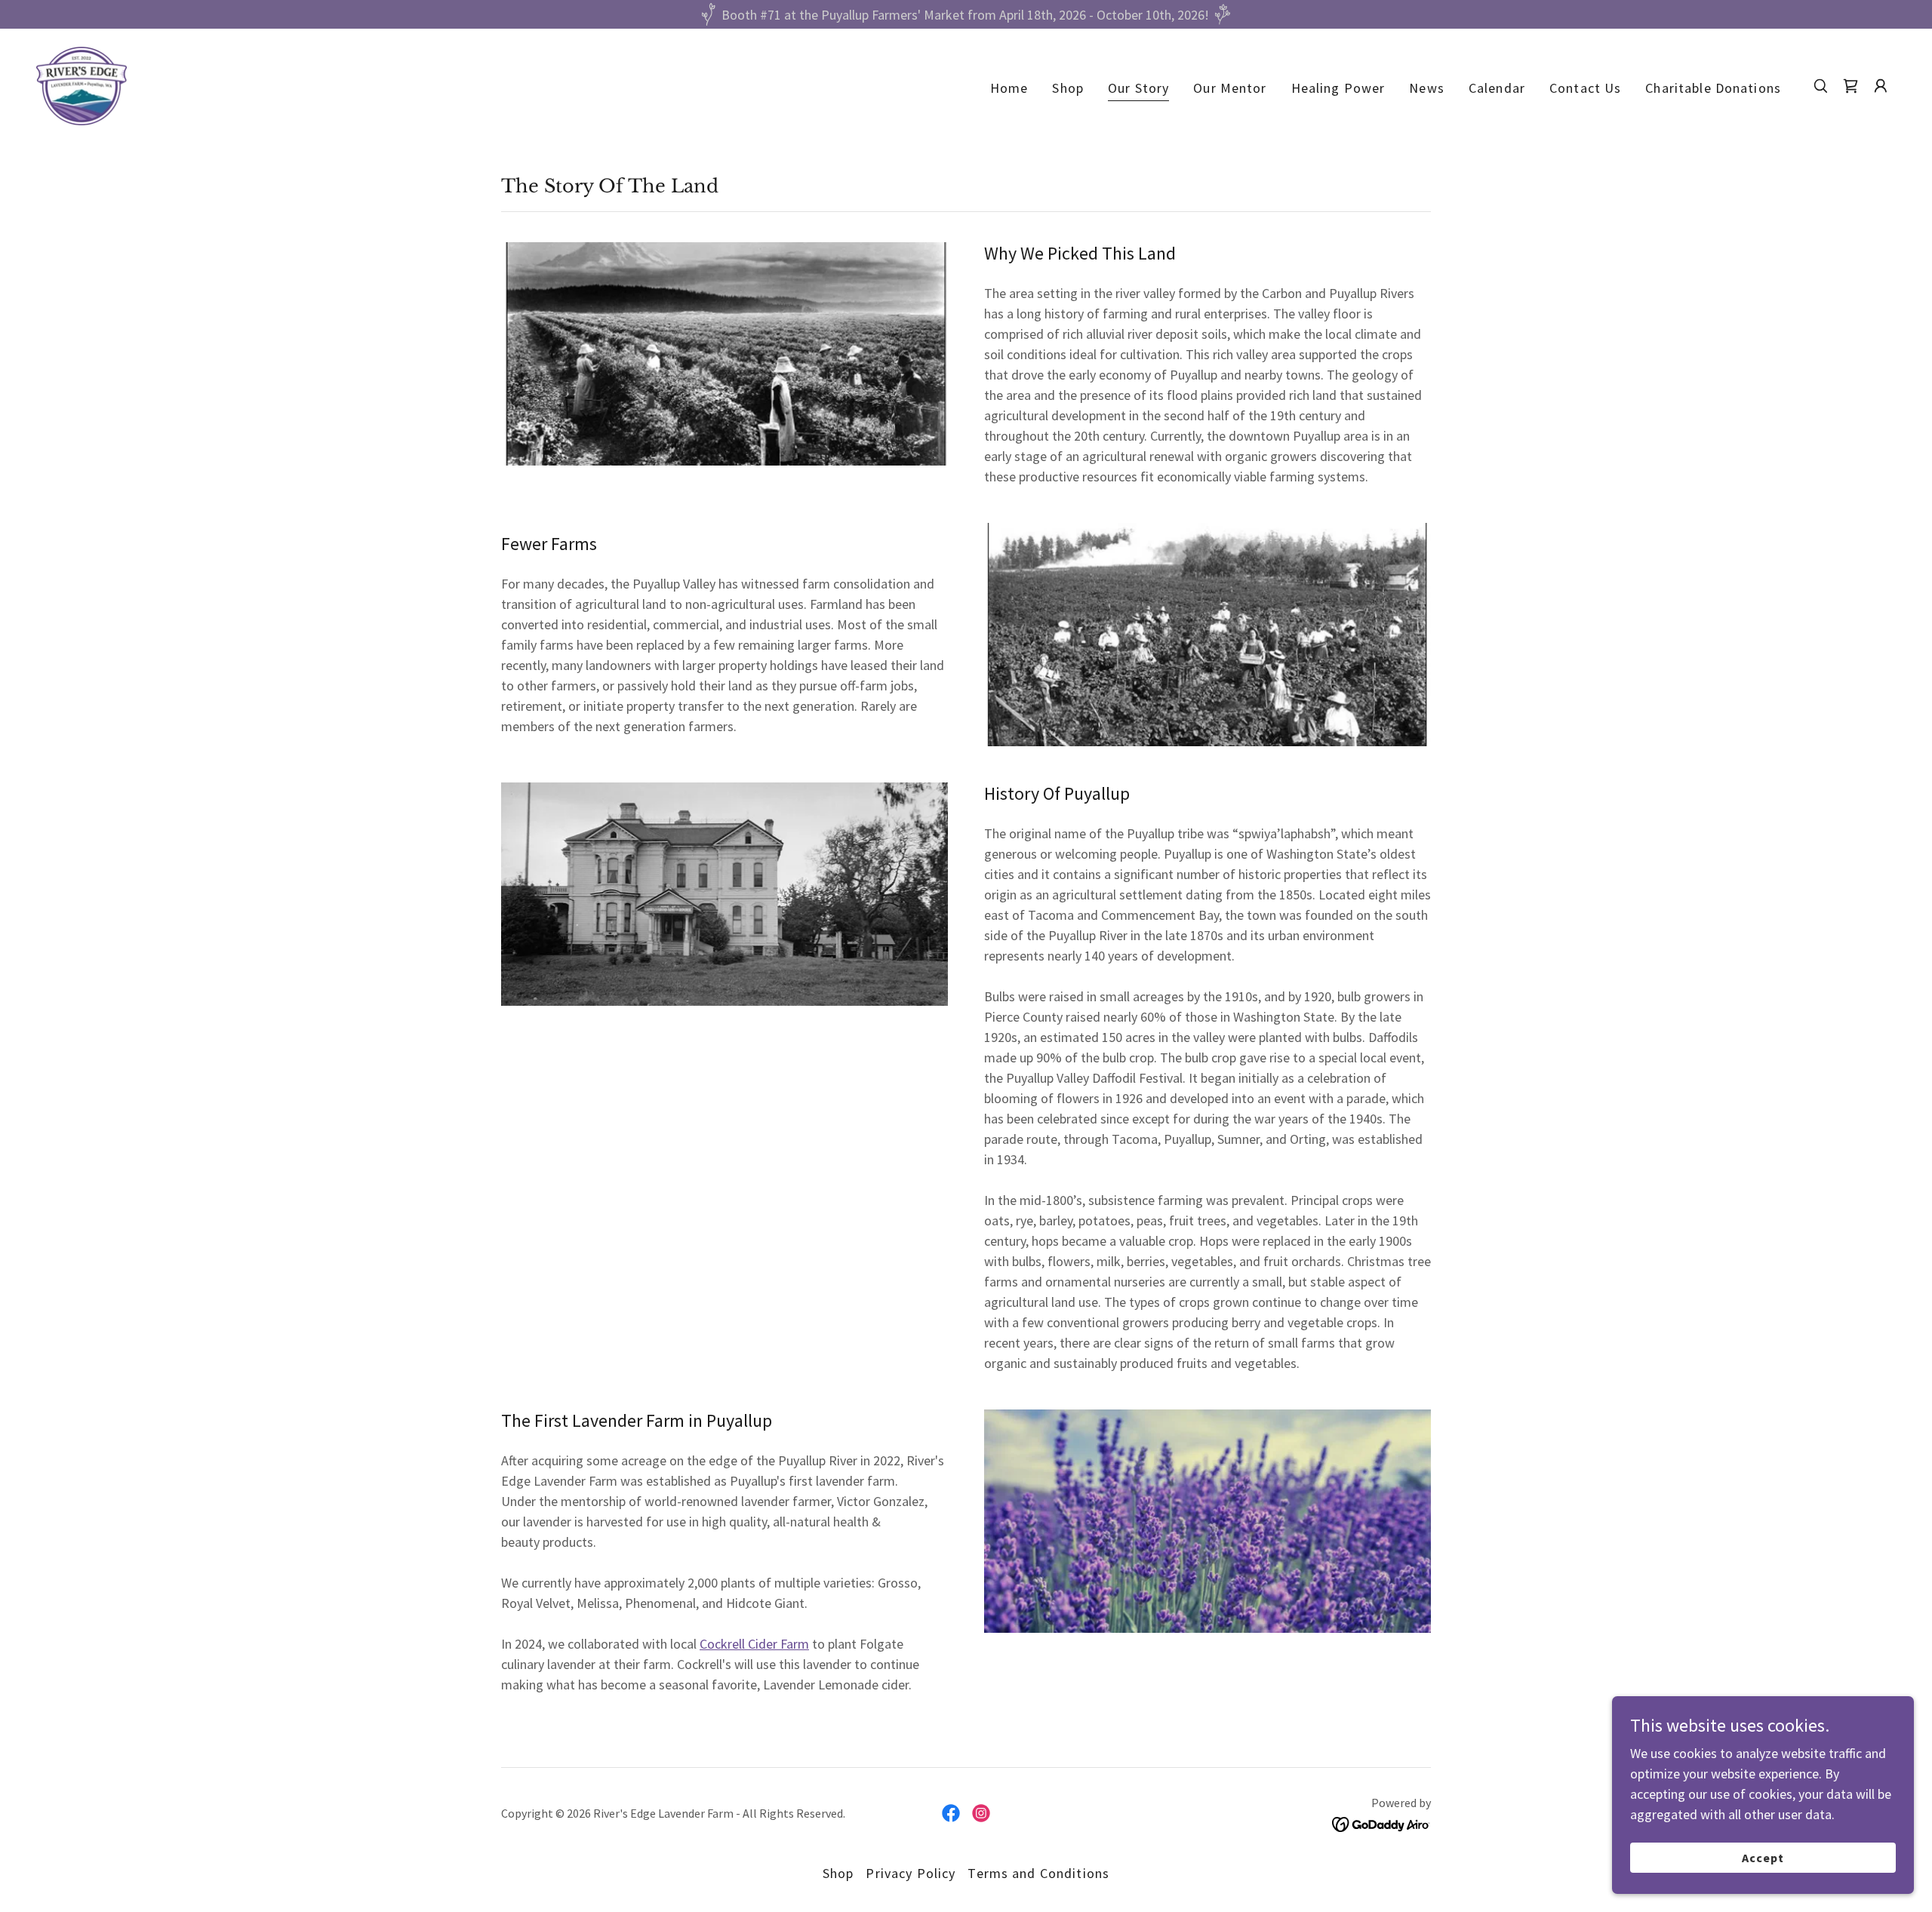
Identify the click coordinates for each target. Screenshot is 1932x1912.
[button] (1881, 86)
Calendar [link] (1497, 88)
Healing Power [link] (1338, 88)
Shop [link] (1068, 88)
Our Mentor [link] (1230, 88)
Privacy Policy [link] (911, 1873)
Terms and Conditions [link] (1038, 1873)
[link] (82, 84)
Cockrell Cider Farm (754, 1644)
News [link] (1427, 88)
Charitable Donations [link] (1713, 88)
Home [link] (1009, 88)
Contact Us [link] (1585, 88)
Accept (1763, 1858)
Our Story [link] (1138, 88)
